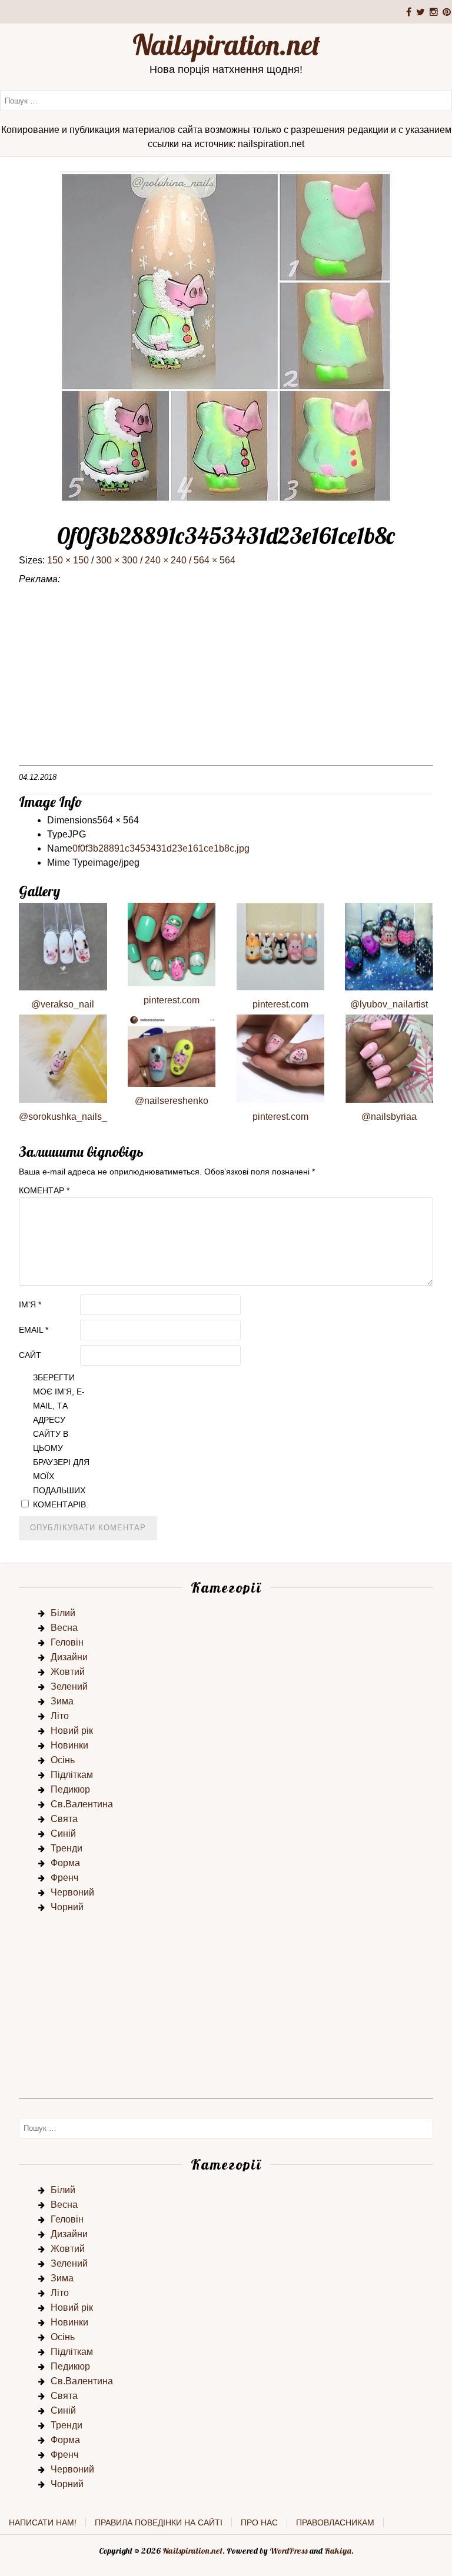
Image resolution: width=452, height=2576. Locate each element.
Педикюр (70, 1789)
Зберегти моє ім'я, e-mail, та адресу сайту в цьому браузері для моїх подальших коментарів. (61, 1441)
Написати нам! (43, 2522)
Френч (64, 1878)
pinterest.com (172, 1000)
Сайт (30, 1355)
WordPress (289, 2551)
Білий (63, 1613)
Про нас (259, 2522)
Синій (63, 1833)
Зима (62, 1701)
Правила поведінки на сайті (159, 2522)
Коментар (44, 1190)
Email (34, 1330)
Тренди (67, 1848)
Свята (64, 1819)
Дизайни (69, 1657)
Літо (60, 1716)
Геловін (67, 1642)
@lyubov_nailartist (389, 1004)
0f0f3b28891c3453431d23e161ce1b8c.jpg (161, 848)
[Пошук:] (226, 100)
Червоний (72, 1892)
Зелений (69, 1686)
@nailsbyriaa (389, 1117)
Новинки (69, 1745)
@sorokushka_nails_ (63, 1117)
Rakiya (338, 2551)
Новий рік (72, 1731)
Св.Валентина (82, 1804)
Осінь (63, 1760)
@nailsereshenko (172, 1101)
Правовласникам (335, 2522)
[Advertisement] (226, 683)
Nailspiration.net (226, 45)
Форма (65, 1863)
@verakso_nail (63, 1004)
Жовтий (68, 1672)
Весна (64, 1628)
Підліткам (72, 1775)
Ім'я (30, 1304)
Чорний (67, 1907)
